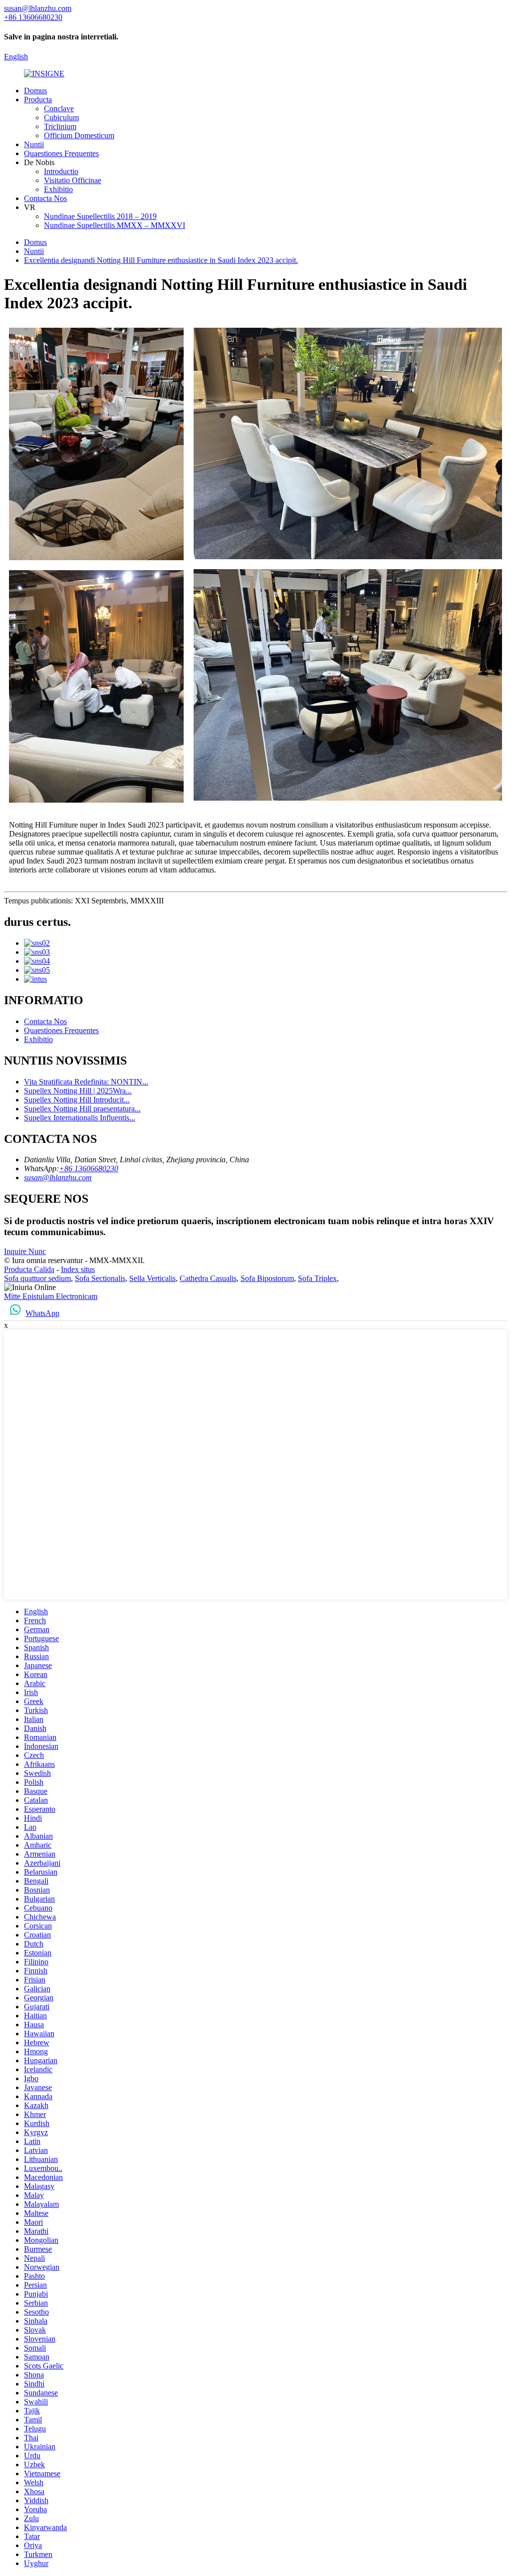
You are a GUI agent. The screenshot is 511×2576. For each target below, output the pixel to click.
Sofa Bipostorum (267, 1278)
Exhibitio (58, 189)
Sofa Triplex (317, 1278)
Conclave (59, 108)
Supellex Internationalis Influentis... (80, 1118)
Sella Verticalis (152, 1278)
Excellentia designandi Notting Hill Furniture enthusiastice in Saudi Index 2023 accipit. (161, 260)
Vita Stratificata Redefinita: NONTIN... (86, 1082)
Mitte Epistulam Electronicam (51, 1296)
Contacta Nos (45, 198)
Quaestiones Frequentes (61, 153)
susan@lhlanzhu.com (58, 1178)
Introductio (61, 171)
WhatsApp (42, 1313)
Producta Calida (29, 1269)
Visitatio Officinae (73, 180)
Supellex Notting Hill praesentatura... (82, 1109)
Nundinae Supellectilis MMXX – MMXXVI (115, 225)
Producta (38, 100)
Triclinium (60, 126)
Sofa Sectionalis (100, 1278)
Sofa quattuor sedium (37, 1278)
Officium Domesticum (79, 135)
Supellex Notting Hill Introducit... (77, 1100)
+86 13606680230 (89, 1169)
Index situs (78, 1269)
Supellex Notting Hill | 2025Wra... (78, 1091)
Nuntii (34, 144)
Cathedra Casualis (208, 1278)
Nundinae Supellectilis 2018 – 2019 (100, 216)
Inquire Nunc (25, 1251)
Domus (35, 91)
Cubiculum (61, 117)
